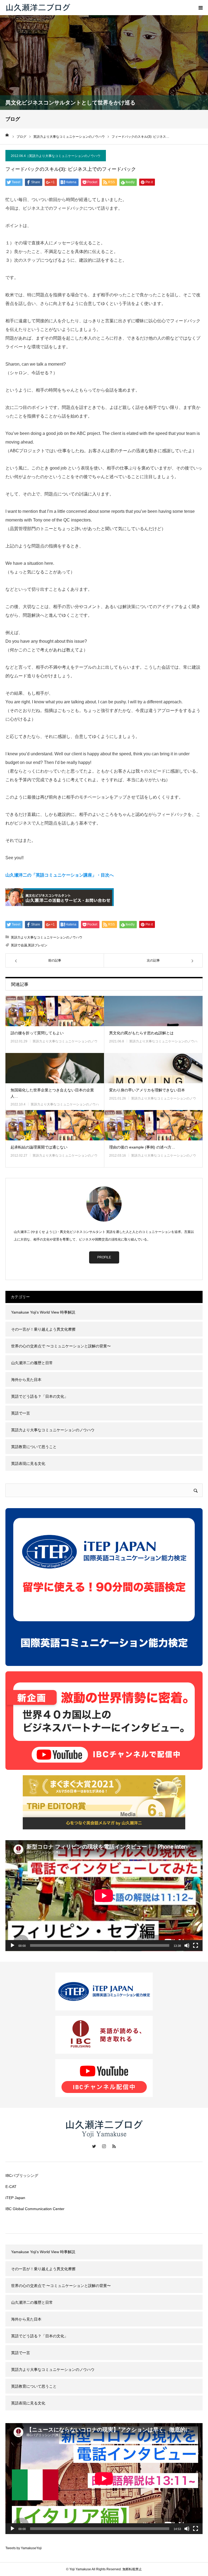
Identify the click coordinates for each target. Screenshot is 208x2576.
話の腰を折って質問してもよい (37, 1033)
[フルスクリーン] (196, 1945)
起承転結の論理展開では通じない (39, 1147)
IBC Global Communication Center (35, 2209)
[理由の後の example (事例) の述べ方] (153, 1125)
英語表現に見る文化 (28, 1463)
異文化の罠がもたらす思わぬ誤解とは (141, 1033)
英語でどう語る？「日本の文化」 (40, 1396)
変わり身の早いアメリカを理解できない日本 (147, 1090)
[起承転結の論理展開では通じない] (55, 1125)
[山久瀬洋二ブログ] (38, 8)
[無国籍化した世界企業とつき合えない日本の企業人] (55, 1068)
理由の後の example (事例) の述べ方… (142, 1147)
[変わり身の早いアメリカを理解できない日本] (153, 1068)
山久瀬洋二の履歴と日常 (32, 1363)
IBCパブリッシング (22, 2175)
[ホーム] (7, 135)
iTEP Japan (15, 2198)
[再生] (12, 1945)
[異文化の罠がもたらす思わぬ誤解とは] (153, 1011)
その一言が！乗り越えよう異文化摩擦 (43, 1329)
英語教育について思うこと (34, 1447)
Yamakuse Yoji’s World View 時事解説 (43, 1312)
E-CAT (11, 2187)
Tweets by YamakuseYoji (24, 2548)
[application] (104, 1896)
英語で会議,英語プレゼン (29, 945)
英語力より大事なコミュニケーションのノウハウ (65, 156)
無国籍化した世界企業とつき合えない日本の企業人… (52, 1093)
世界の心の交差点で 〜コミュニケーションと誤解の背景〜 (61, 1346)
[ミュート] (187, 1945)
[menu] (200, 8)
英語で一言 (21, 1413)
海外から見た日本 (26, 1380)
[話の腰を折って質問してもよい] (55, 1011)
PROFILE (104, 1257)
